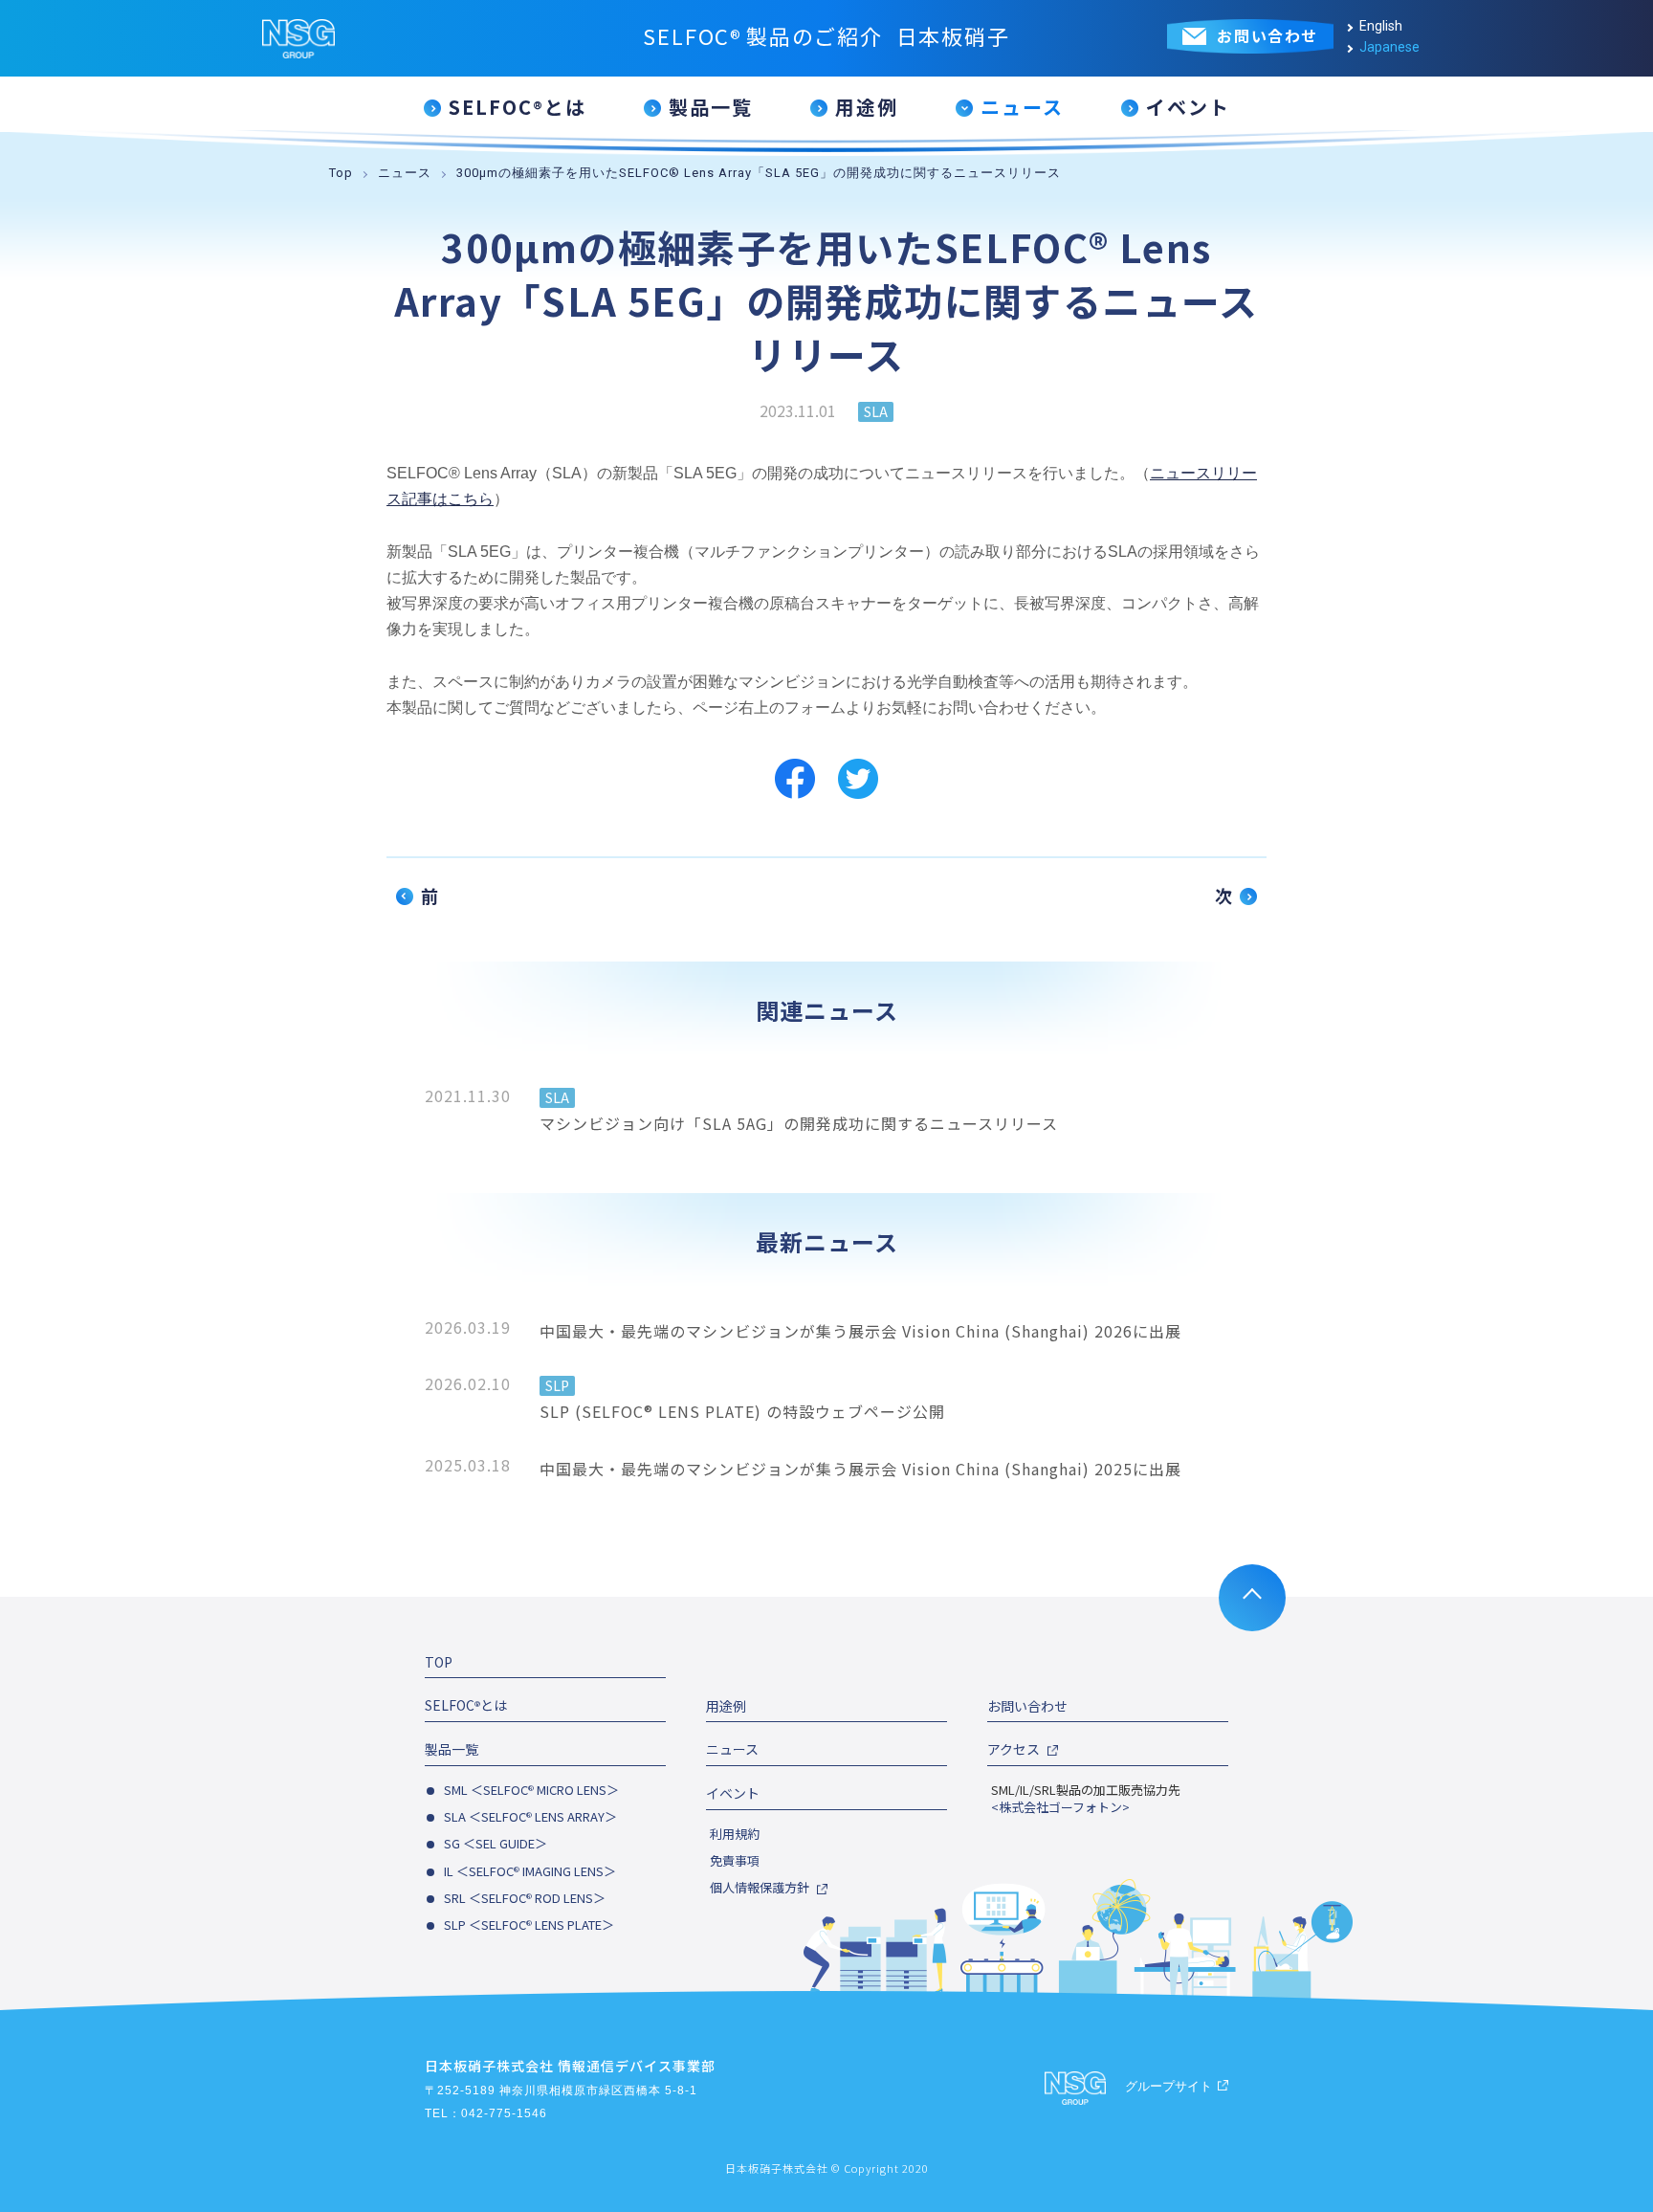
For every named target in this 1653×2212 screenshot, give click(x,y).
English (1381, 26)
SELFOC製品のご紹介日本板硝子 (826, 35)
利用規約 (735, 1834)
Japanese (1389, 47)
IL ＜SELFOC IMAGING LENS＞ (530, 1871)
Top (341, 173)
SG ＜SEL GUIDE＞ (496, 1843)
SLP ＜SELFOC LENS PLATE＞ (529, 1924)
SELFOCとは (466, 1705)
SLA (876, 411)
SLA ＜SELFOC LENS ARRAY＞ (530, 1816)
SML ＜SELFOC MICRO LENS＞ (531, 1790)
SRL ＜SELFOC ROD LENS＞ (525, 1898)
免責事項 (735, 1861)
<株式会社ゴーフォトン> (1060, 1807)
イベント (733, 1793)
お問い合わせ (1027, 1706)
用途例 (726, 1706)
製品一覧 (452, 1749)
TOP (439, 1662)
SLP (557, 1385)
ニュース (405, 173)
